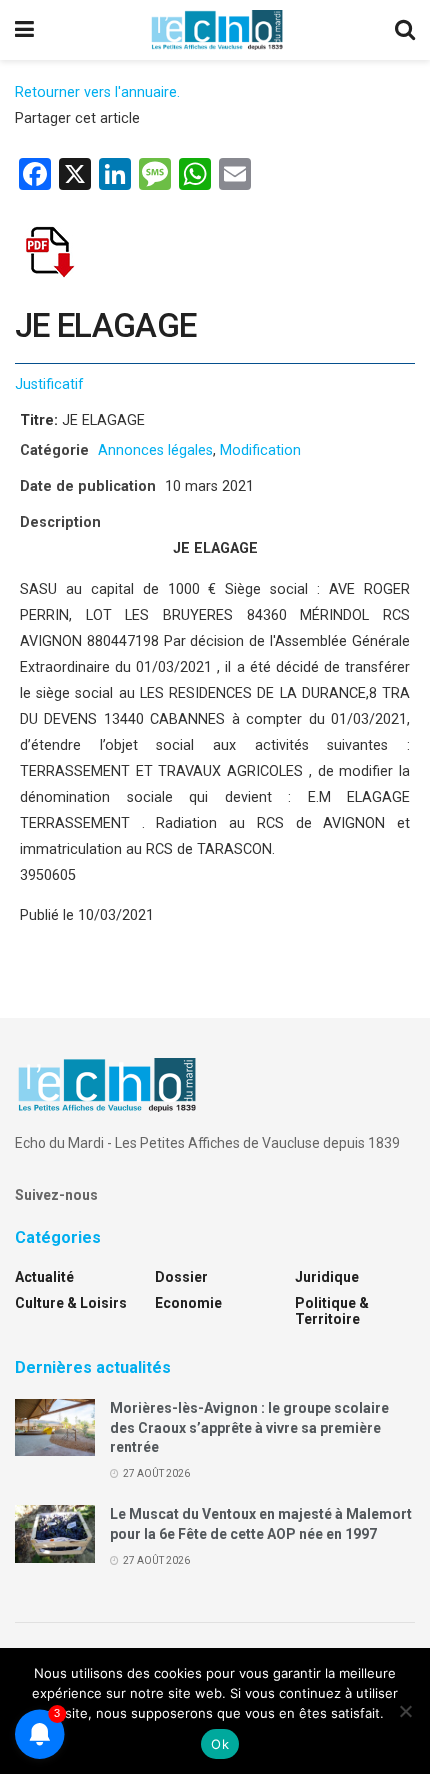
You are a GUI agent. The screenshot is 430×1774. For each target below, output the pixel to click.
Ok (220, 1744)
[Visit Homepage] (217, 30)
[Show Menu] (24, 30)
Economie (188, 1303)
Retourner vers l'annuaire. (97, 92)
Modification (260, 450)
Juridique (327, 1277)
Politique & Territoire (332, 1311)
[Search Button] (405, 30)
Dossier (181, 1277)
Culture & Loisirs (71, 1303)
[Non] (405, 1711)
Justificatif (49, 384)
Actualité (44, 1277)
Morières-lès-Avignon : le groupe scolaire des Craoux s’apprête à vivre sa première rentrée (249, 1427)
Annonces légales (155, 450)
